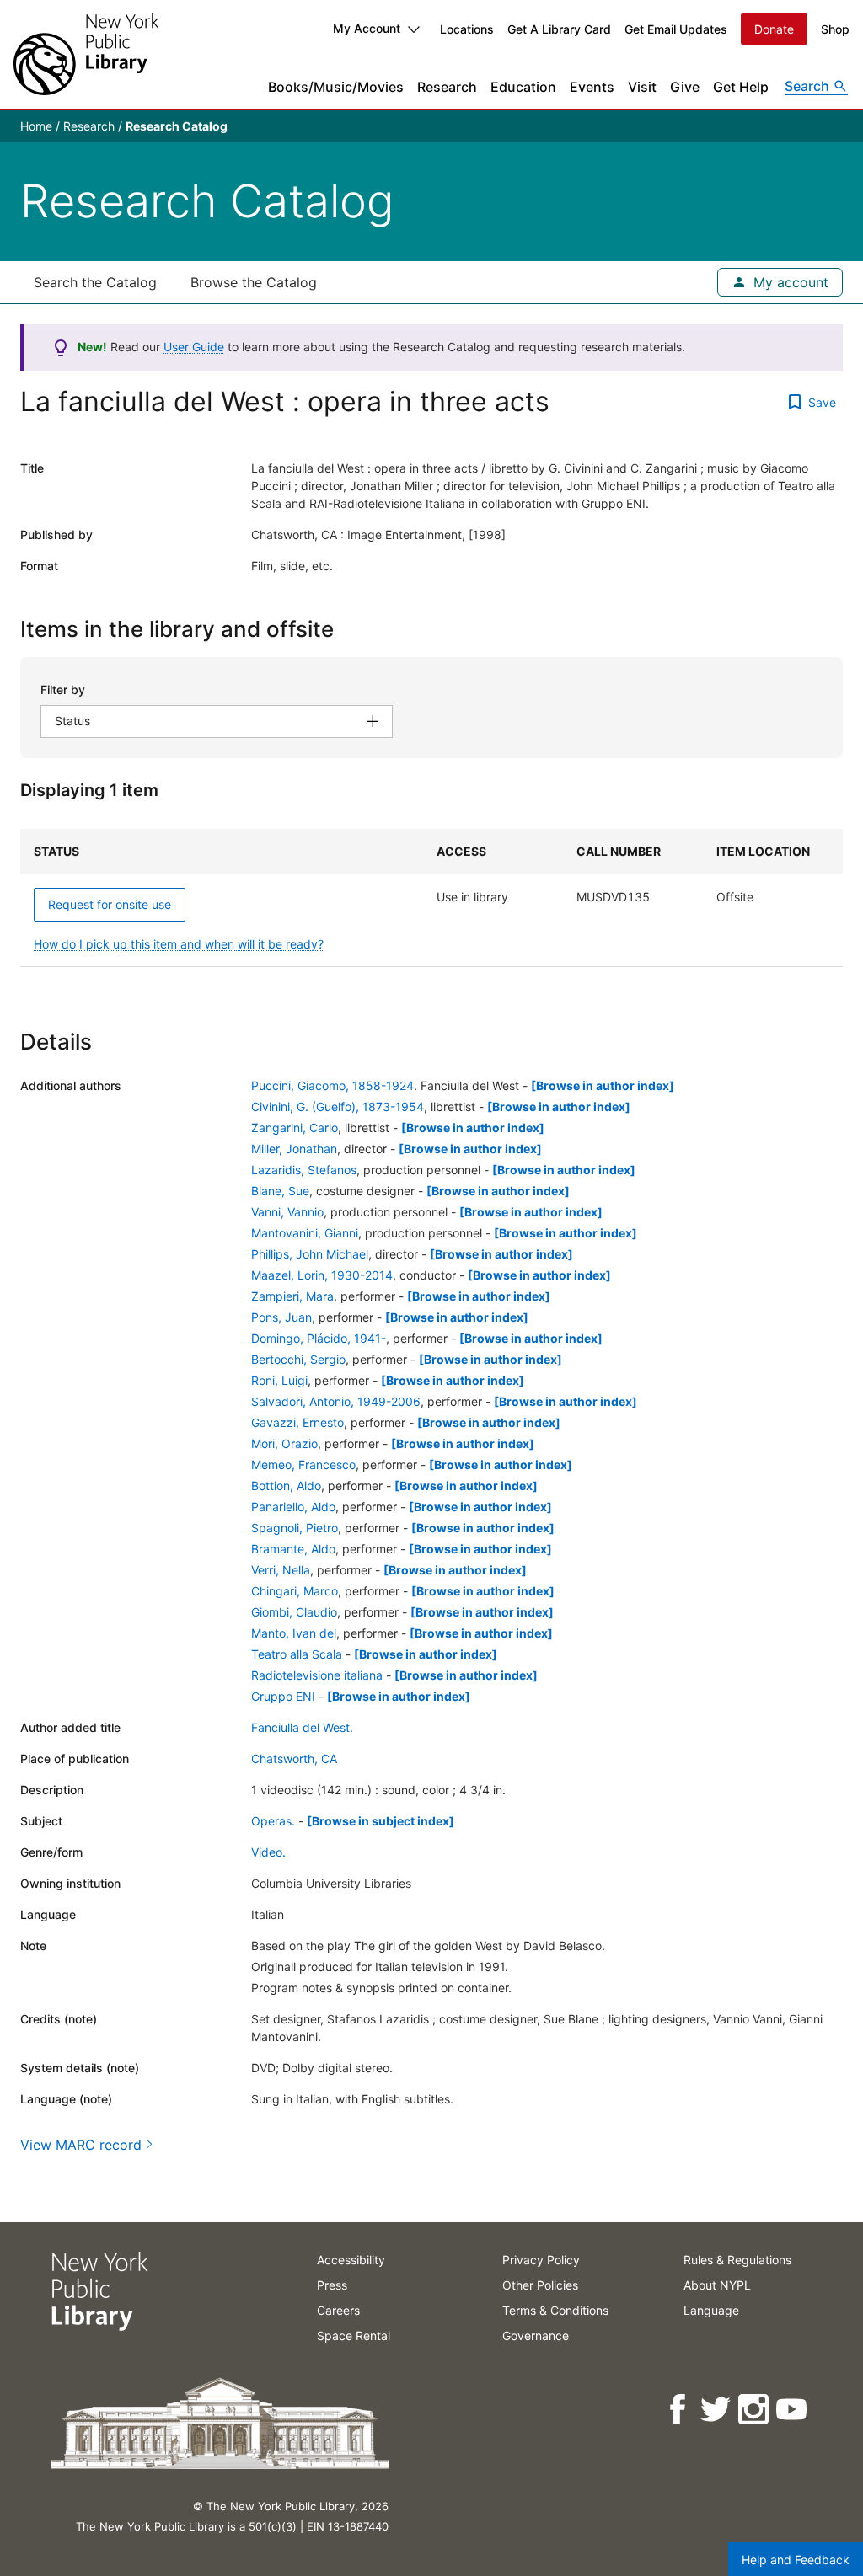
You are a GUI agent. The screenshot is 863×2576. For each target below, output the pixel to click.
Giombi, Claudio (294, 1612)
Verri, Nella (281, 1570)
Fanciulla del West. (302, 1727)
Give (685, 87)
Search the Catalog (95, 282)
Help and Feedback (796, 2560)
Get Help (741, 87)
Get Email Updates (676, 29)
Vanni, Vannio (287, 1212)
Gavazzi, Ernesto (297, 1422)
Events (592, 87)
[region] (431, 898)
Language (711, 2310)
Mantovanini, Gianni (305, 1233)
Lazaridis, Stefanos (304, 1170)
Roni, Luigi (279, 1380)
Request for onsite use (110, 904)
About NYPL (717, 2285)
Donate (774, 29)
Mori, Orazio (284, 1443)
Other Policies (540, 2285)
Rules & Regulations (737, 2260)
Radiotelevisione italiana (317, 1675)
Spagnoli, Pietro (295, 1528)
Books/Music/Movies (336, 87)
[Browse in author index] (603, 1085)
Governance (536, 2336)
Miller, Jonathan (294, 1149)
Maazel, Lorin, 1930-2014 (322, 1275)
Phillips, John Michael (310, 1254)
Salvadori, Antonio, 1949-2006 (336, 1401)
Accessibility (351, 2260)
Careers (338, 2310)
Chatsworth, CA (294, 1758)
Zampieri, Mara (292, 1296)
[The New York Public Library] (86, 54)
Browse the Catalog (254, 282)
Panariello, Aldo (293, 1507)
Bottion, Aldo (286, 1486)
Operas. (273, 1821)
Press (332, 2285)
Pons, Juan (281, 1317)
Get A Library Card (559, 29)
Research (447, 87)
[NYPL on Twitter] (717, 2410)
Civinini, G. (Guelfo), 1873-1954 (338, 1106)
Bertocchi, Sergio (298, 1359)
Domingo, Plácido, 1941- (319, 1338)
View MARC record (81, 2145)
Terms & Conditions (555, 2310)
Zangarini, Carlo (295, 1128)
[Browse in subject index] (381, 1821)
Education (523, 87)
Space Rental (354, 2336)
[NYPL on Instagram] (755, 2410)
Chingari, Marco (295, 1591)
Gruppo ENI (283, 1696)
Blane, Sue (280, 1191)
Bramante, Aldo (293, 1549)
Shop (835, 29)
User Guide (194, 347)
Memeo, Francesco (303, 1464)
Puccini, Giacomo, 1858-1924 (332, 1085)
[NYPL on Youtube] (793, 2410)
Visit (642, 87)
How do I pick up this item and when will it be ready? (179, 944)
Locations (467, 29)
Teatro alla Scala (297, 1654)
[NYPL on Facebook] (679, 2410)
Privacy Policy (541, 2260)
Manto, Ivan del (294, 1633)
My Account (367, 28)
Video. (268, 1852)
